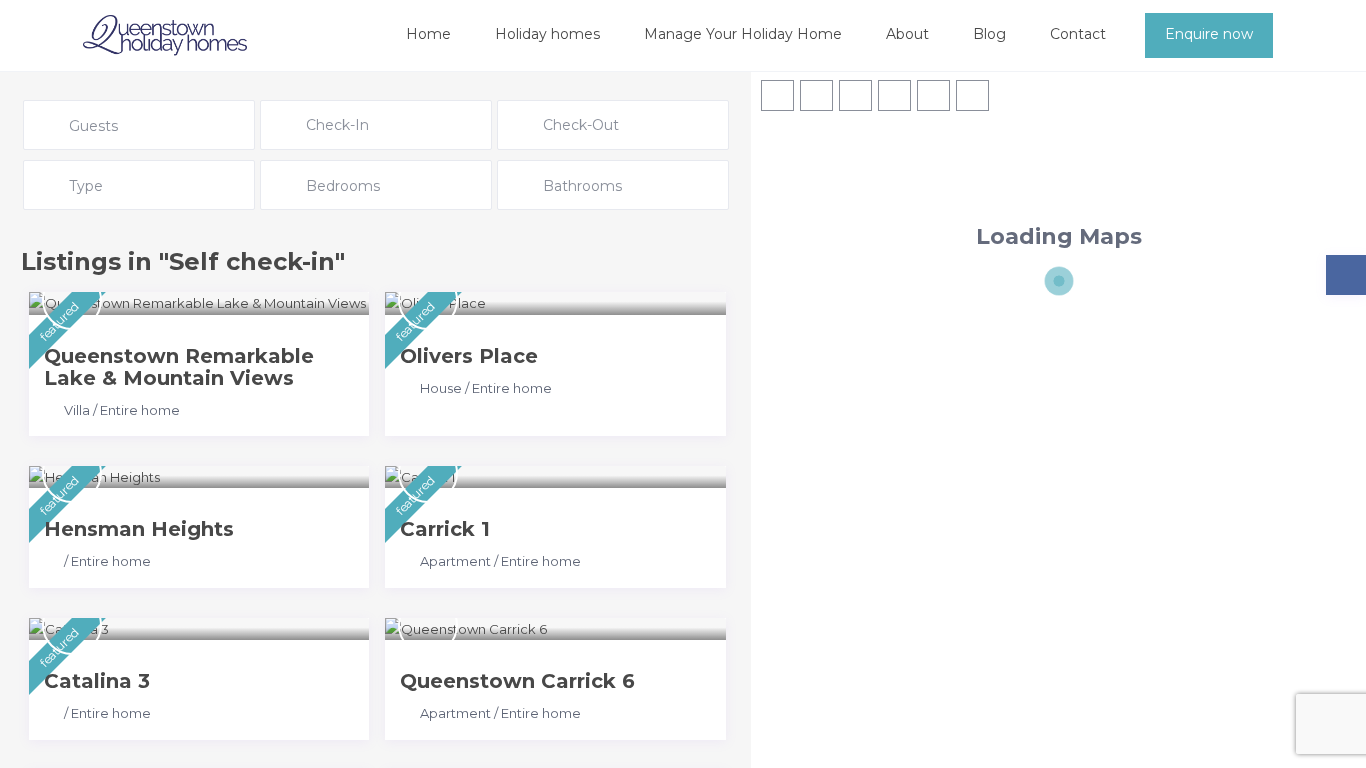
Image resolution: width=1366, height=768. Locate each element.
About (907, 34)
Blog (989, 34)
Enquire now (1209, 34)
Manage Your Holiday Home (743, 34)
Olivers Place (469, 356)
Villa (77, 410)
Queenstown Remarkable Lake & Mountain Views (179, 367)
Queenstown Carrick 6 (517, 681)
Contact (1078, 34)
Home (428, 34)
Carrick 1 (445, 529)
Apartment (455, 561)
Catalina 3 (97, 681)
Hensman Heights (139, 529)
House (441, 388)
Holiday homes (547, 34)
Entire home (140, 410)
